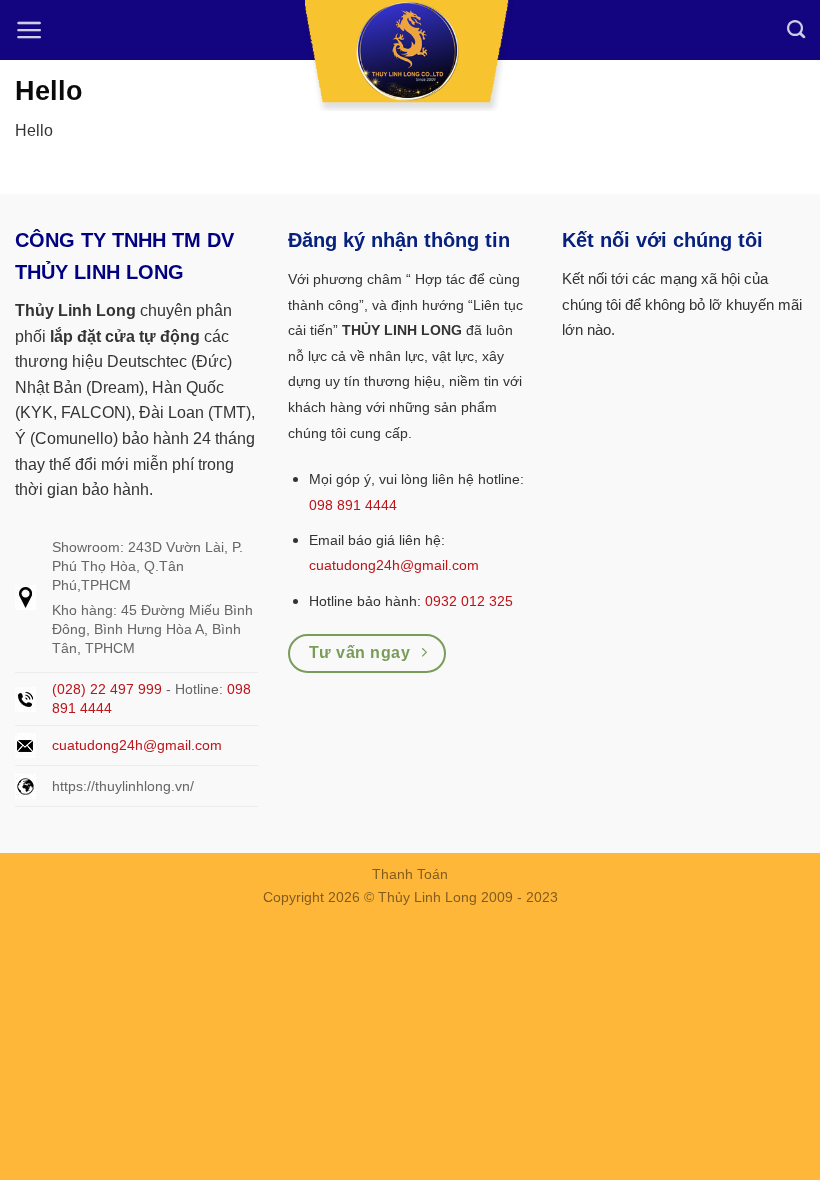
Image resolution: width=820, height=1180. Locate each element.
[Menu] (29, 30)
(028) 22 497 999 (107, 689)
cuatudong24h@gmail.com (137, 745)
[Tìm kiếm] (796, 30)
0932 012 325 (469, 601)
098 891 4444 (353, 505)
